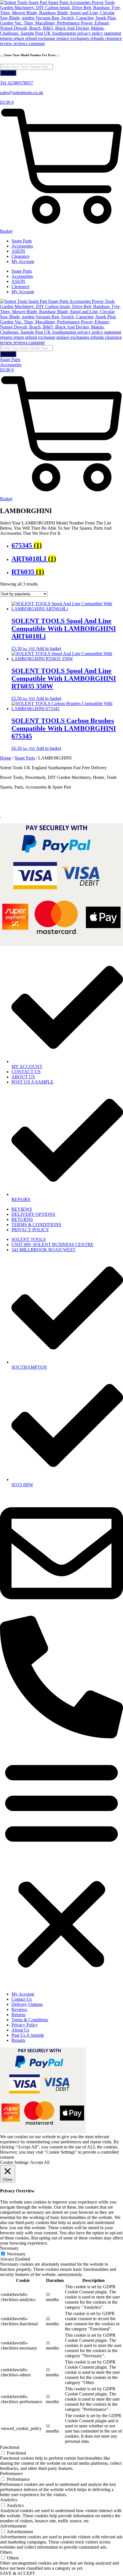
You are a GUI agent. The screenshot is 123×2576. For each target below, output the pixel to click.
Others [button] (6, 2552)
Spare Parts (22, 241)
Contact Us (22, 1999)
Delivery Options (27, 2004)
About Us (20, 2030)
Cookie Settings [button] (14, 2162)
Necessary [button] (9, 2248)
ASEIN (18, 251)
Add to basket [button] (49, 648)
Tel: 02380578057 (17, 83)
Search (8, 73)
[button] (61, 1863)
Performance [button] (11, 2473)
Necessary (16, 2254)
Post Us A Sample (28, 2035)
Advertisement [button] (13, 2526)
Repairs (18, 2040)
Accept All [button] (40, 2162)
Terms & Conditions (30, 2020)
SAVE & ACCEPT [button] (18, 2573)
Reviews (19, 2009)
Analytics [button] (9, 2500)
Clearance (20, 256)
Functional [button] (10, 2447)
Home (6, 758)
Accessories (22, 246)
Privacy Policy (25, 2025)
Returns (18, 2015)
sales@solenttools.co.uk (22, 93)
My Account (23, 261)
